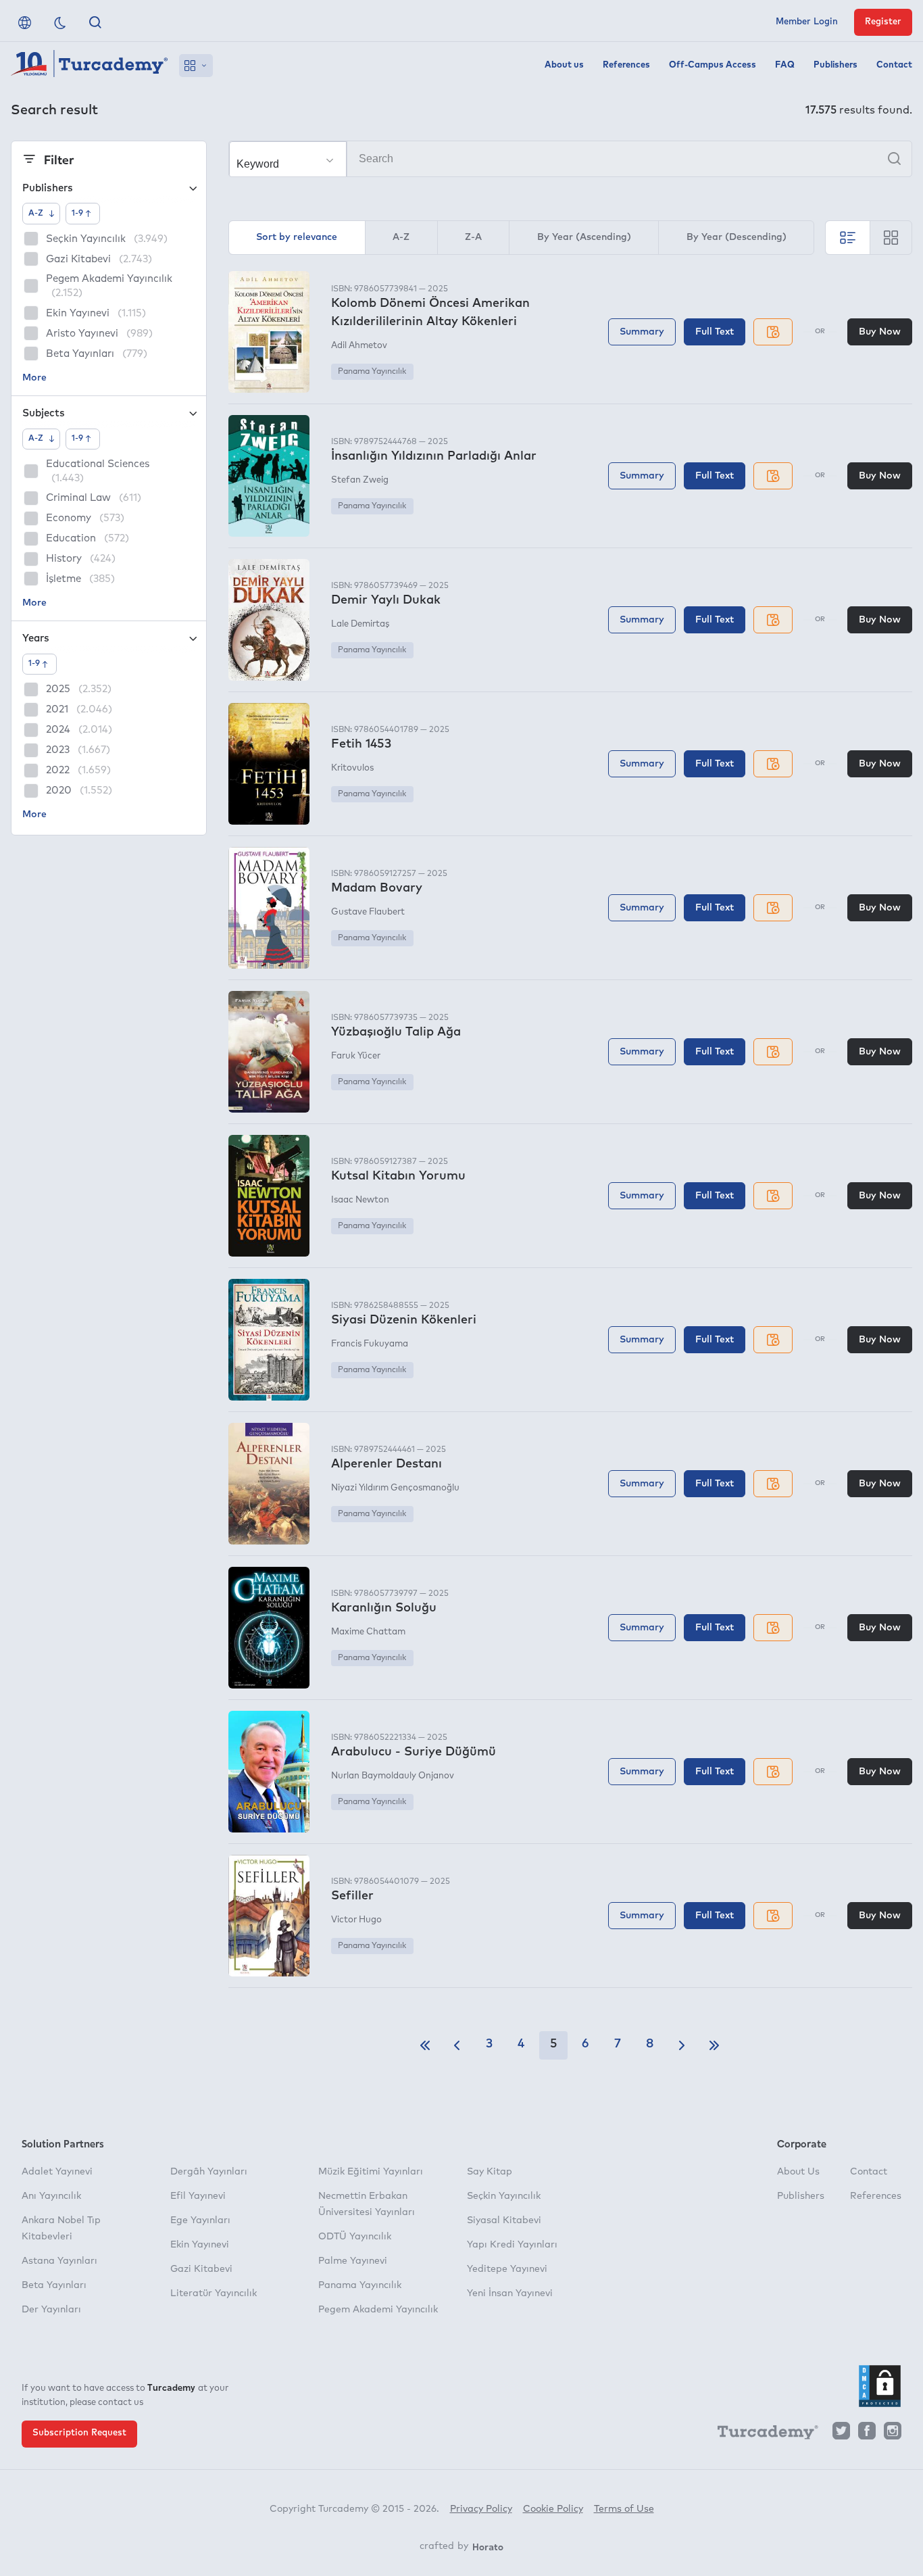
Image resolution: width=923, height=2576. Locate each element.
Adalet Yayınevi (57, 2172)
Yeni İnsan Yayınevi (510, 2293)
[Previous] (457, 2045)
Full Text (715, 332)
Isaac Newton (360, 1200)
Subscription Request (79, 2433)
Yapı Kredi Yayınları (512, 2245)
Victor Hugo (356, 1920)
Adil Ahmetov (359, 346)
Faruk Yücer (356, 1056)
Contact (894, 65)
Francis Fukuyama (370, 1344)
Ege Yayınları (200, 2220)
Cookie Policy (553, 2509)
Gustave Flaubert (368, 912)
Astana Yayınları (59, 2261)
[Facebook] (867, 2434)
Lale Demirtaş (360, 624)
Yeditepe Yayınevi (507, 2269)
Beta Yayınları (54, 2285)
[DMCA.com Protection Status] (880, 2386)
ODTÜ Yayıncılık (355, 2237)
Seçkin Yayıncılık (504, 2196)
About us (564, 65)
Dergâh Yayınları (209, 2172)
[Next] (682, 2045)
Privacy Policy (481, 2509)
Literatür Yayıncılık (214, 2293)
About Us (798, 2172)
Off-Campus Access (713, 65)
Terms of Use (624, 2509)
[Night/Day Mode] (60, 22)
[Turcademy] (762, 2435)
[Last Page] (714, 2045)
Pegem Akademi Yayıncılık (378, 2310)
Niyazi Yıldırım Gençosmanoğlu (395, 1488)
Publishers (835, 65)
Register (883, 22)
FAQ (785, 65)
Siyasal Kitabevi (504, 2220)
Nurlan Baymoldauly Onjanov (393, 1776)
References (626, 65)
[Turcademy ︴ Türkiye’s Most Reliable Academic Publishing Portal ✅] (90, 66)
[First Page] (425, 2045)
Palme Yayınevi (353, 2261)
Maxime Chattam (368, 1632)
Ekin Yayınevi (200, 2245)
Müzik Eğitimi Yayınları (371, 2172)
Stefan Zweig (360, 480)
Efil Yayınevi (198, 2196)
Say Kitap (490, 2172)
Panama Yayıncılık (372, 372)
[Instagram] (893, 2434)
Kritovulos (352, 768)
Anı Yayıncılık (51, 2196)
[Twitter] (841, 2434)
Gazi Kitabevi (201, 2269)
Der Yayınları (51, 2310)
